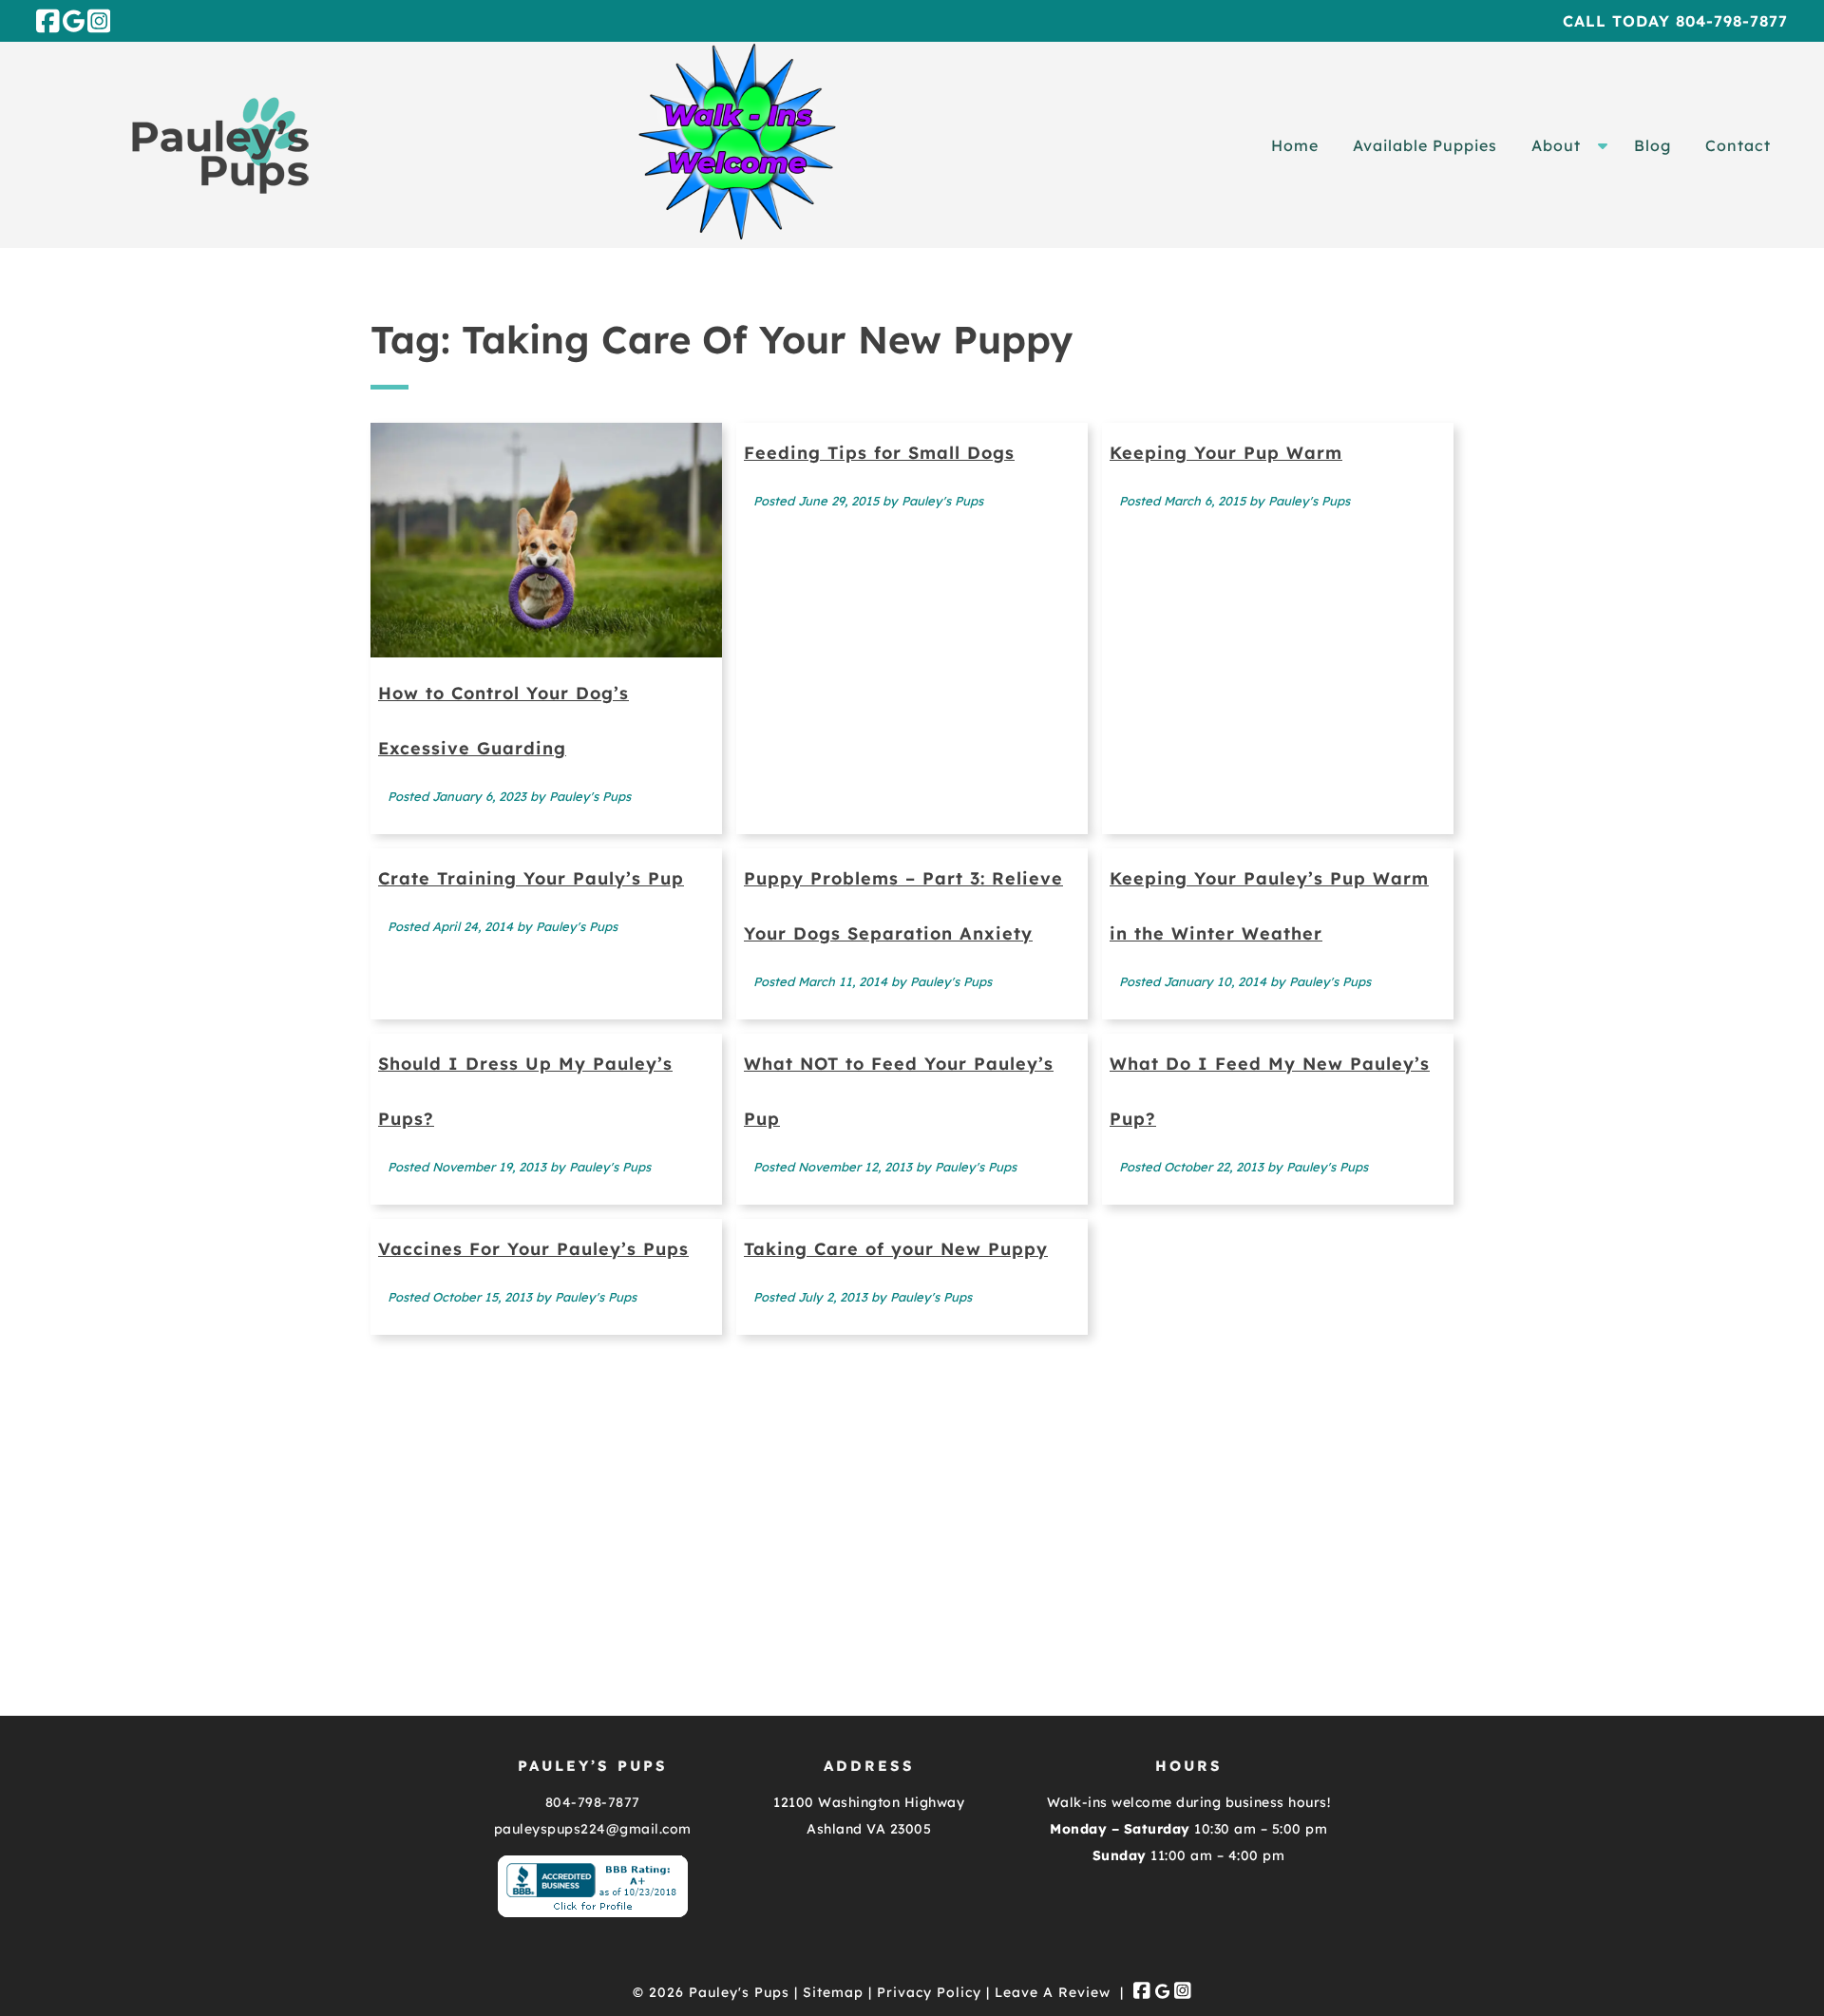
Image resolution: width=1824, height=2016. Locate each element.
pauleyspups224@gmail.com (593, 1829)
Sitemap (833, 1992)
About (1556, 145)
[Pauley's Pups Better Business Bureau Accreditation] (593, 1912)
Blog (1653, 145)
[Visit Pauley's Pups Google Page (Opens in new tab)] (74, 21)
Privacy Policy (929, 1992)
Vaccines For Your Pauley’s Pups (533, 1249)
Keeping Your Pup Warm (1226, 453)
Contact (1738, 145)
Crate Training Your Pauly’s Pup (531, 878)
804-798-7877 (593, 1802)
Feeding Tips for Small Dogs (879, 453)
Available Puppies (1425, 145)
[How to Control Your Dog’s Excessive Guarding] (546, 651)
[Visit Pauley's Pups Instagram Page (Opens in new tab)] (99, 21)
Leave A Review (1053, 1992)
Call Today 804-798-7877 (1675, 21)
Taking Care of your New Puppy (896, 1249)
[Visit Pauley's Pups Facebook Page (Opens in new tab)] (48, 21)
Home (1295, 145)
